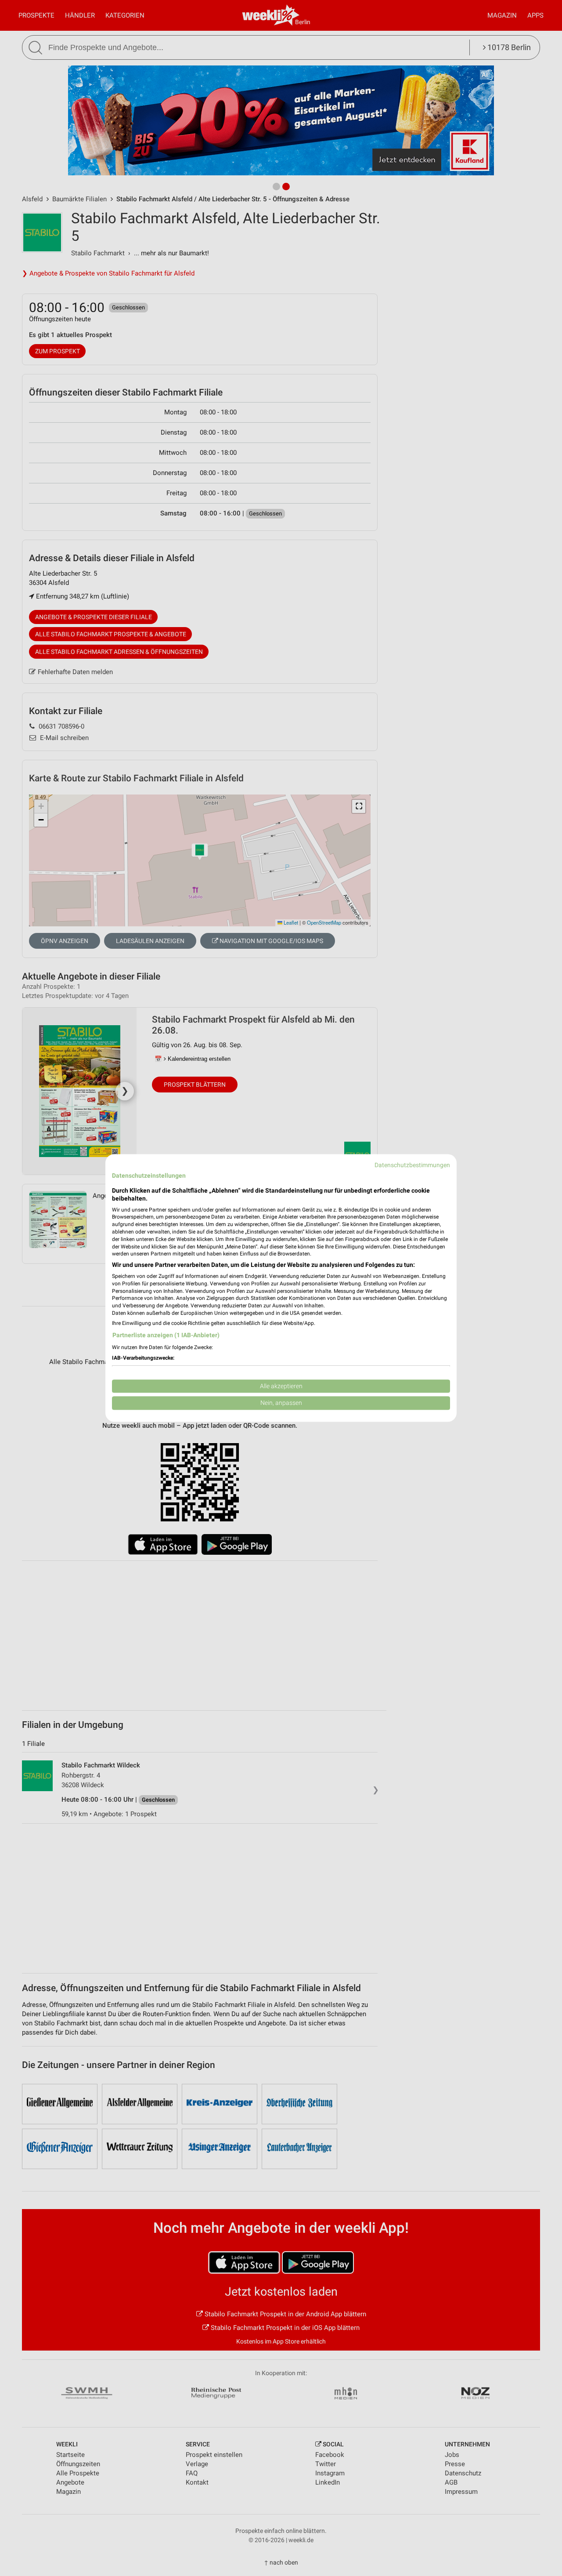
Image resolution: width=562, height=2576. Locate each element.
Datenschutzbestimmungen (412, 1165)
